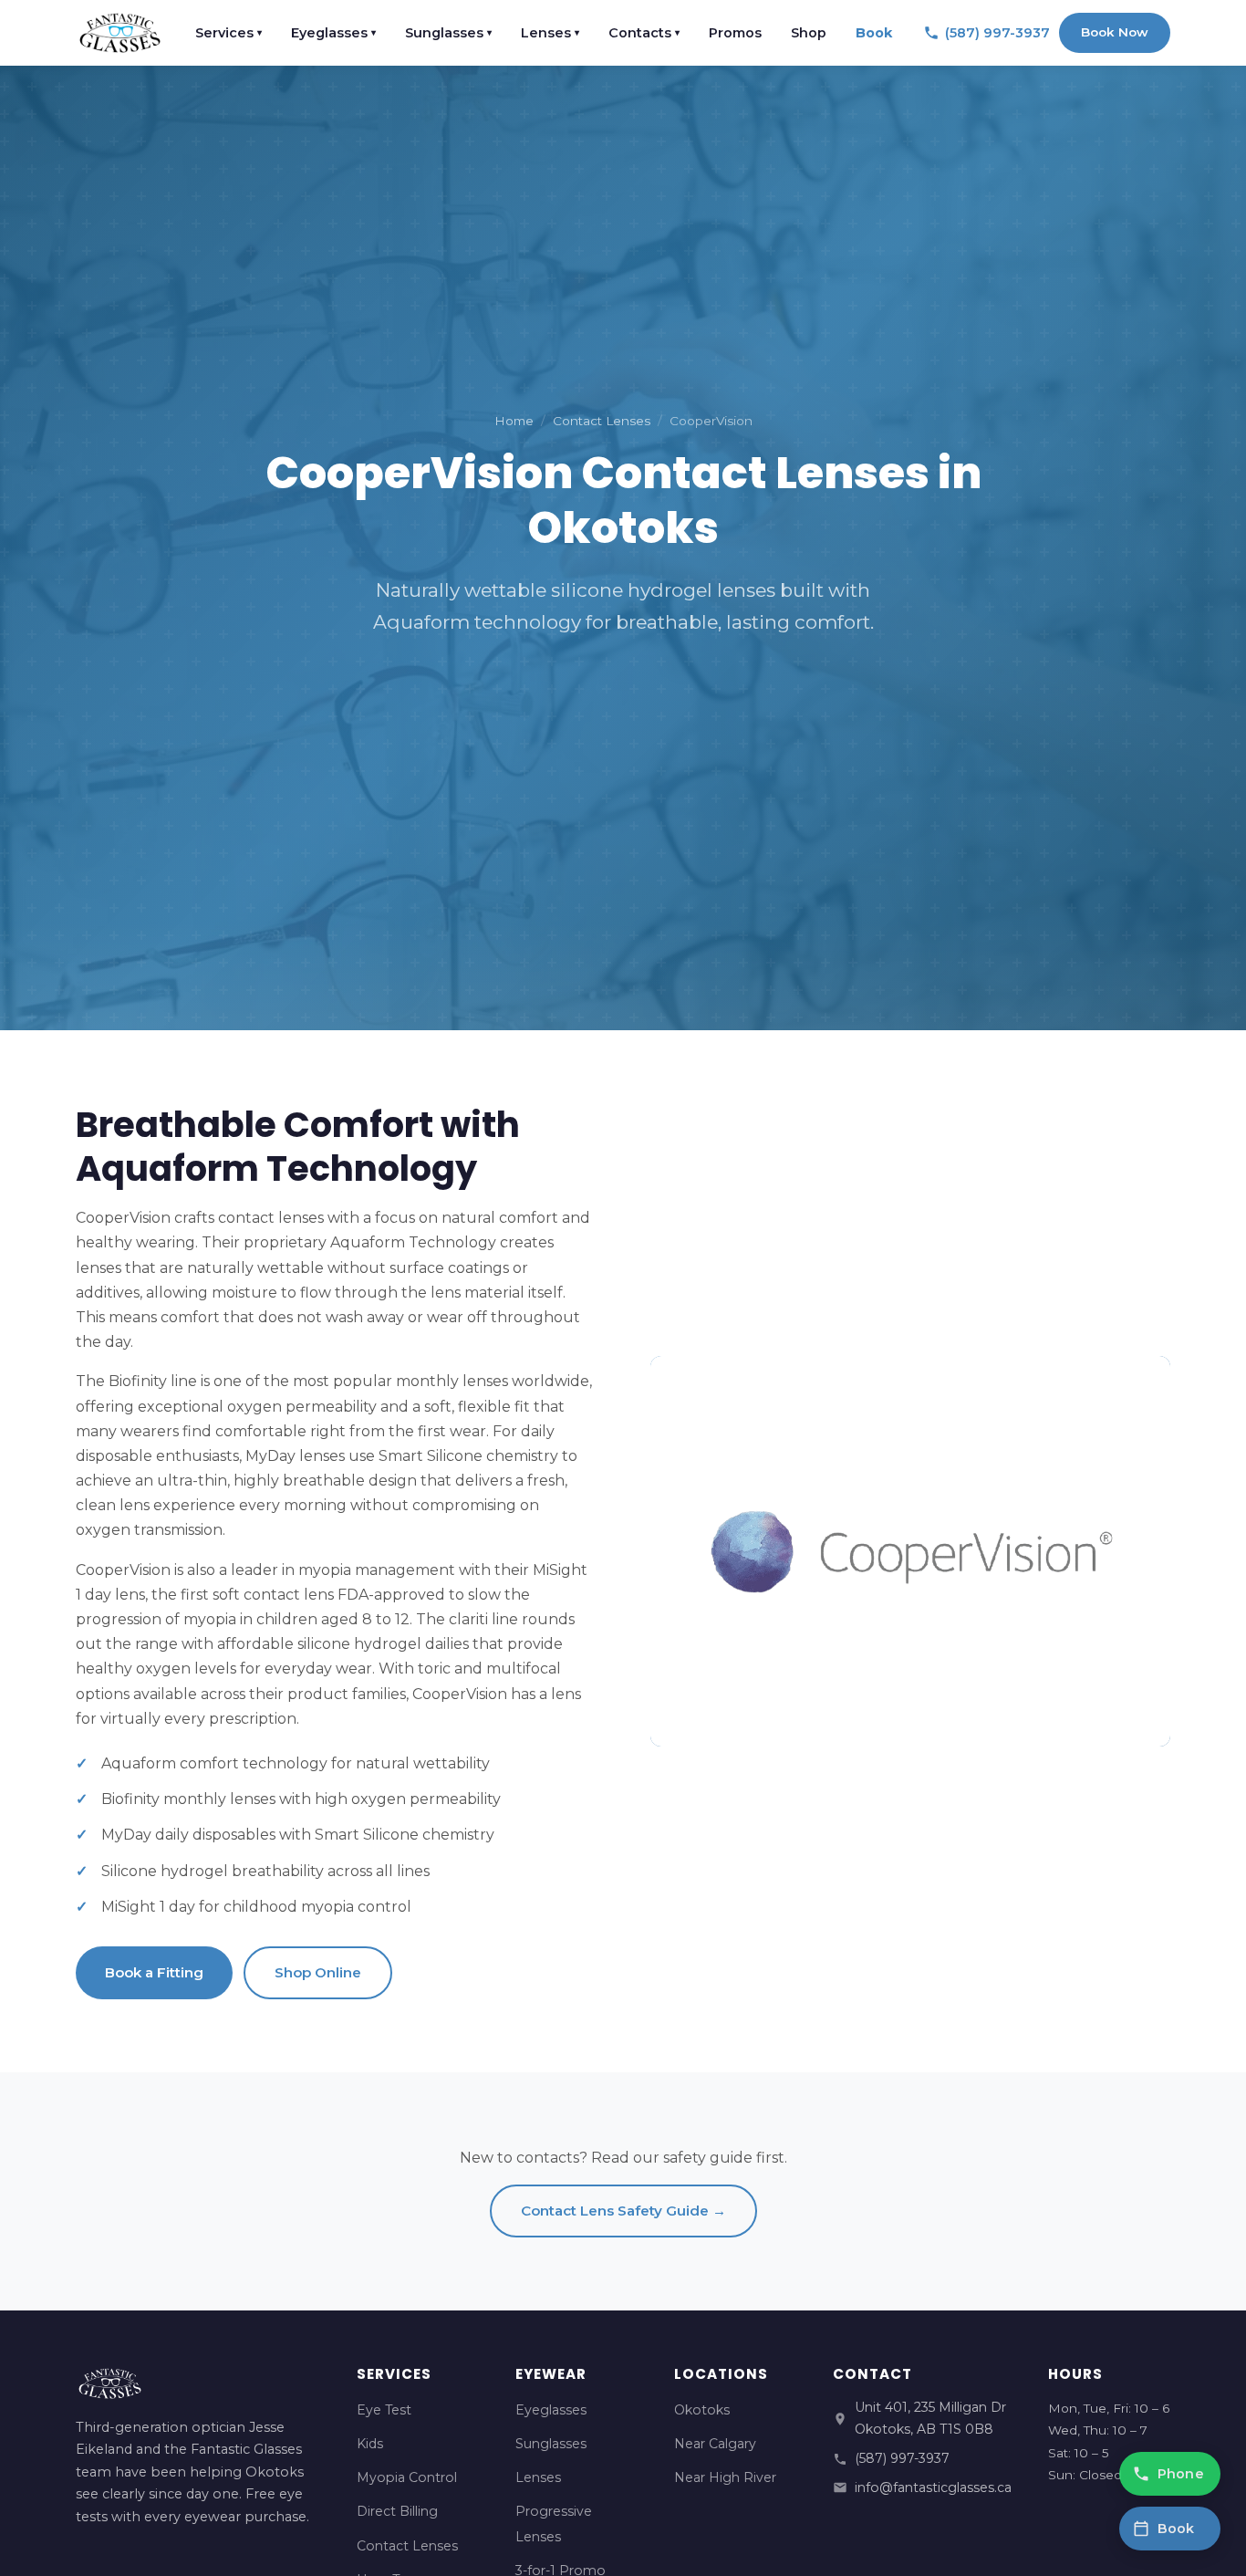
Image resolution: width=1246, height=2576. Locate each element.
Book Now (1115, 32)
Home (514, 421)
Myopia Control (407, 2477)
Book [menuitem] (874, 33)
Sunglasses (551, 2444)
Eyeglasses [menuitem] (333, 33)
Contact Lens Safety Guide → (623, 2211)
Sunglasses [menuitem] (448, 33)
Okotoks (702, 2410)
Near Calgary (715, 2444)
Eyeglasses (551, 2410)
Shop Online (318, 1972)
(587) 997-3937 (902, 2458)
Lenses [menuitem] (550, 33)
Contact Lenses (602, 421)
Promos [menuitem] (735, 33)
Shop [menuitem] (809, 33)
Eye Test (384, 2410)
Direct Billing (397, 2511)
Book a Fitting (154, 1972)
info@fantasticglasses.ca (933, 2487)
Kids (370, 2444)
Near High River (725, 2477)
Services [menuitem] (228, 33)
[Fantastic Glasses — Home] (120, 33)
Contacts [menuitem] (644, 33)
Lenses (538, 2477)
